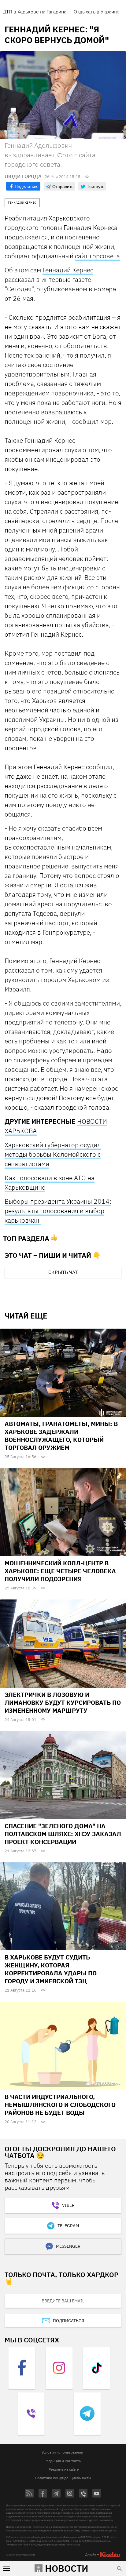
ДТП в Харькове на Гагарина (35, 12)
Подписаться (69, 2321)
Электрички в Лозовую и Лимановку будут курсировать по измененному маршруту (63, 1703)
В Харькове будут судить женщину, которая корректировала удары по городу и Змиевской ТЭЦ (51, 1969)
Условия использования (62, 2452)
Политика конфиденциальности (63, 2478)
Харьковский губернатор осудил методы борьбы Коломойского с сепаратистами (53, 1154)
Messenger (68, 2246)
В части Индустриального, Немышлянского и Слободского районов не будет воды (60, 2105)
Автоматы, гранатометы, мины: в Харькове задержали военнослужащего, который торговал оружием (61, 1436)
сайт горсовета (97, 256)
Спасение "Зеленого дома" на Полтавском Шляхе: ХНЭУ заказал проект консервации (63, 1834)
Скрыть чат (63, 1272)
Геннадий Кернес (68, 270)
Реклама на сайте (64, 2469)
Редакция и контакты (63, 2461)
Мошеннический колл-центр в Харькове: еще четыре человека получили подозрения (60, 1571)
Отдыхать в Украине (97, 12)
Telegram (68, 2226)
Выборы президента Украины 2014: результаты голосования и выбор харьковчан (58, 1211)
